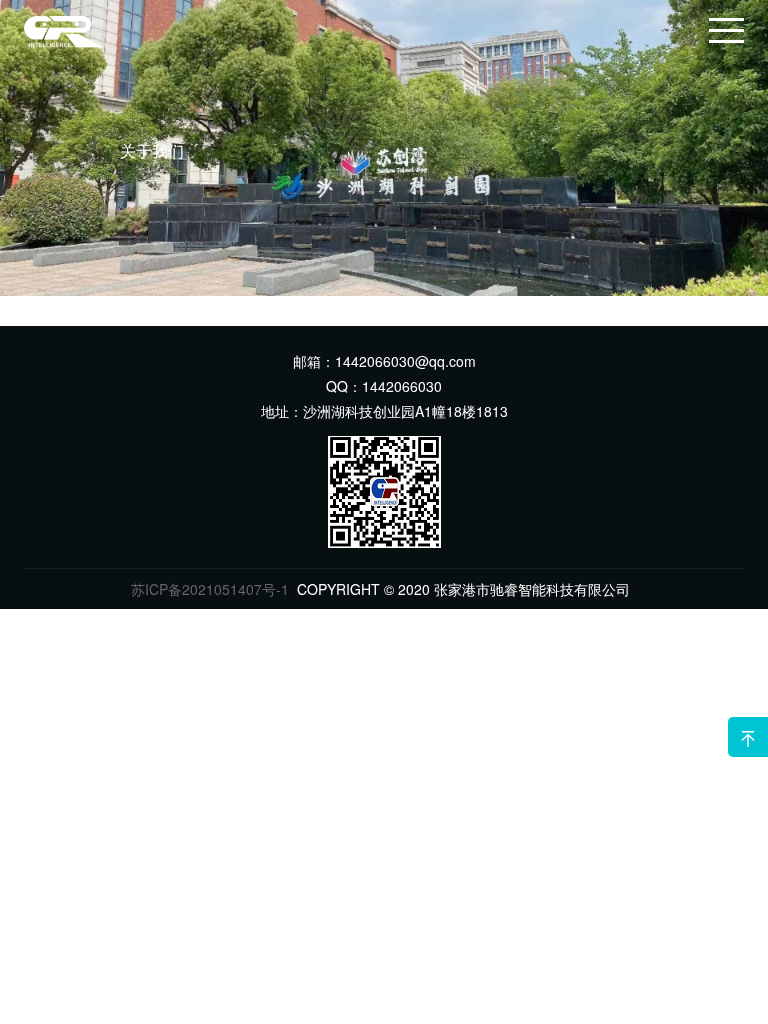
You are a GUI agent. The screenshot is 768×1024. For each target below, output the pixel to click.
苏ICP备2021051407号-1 (210, 589)
